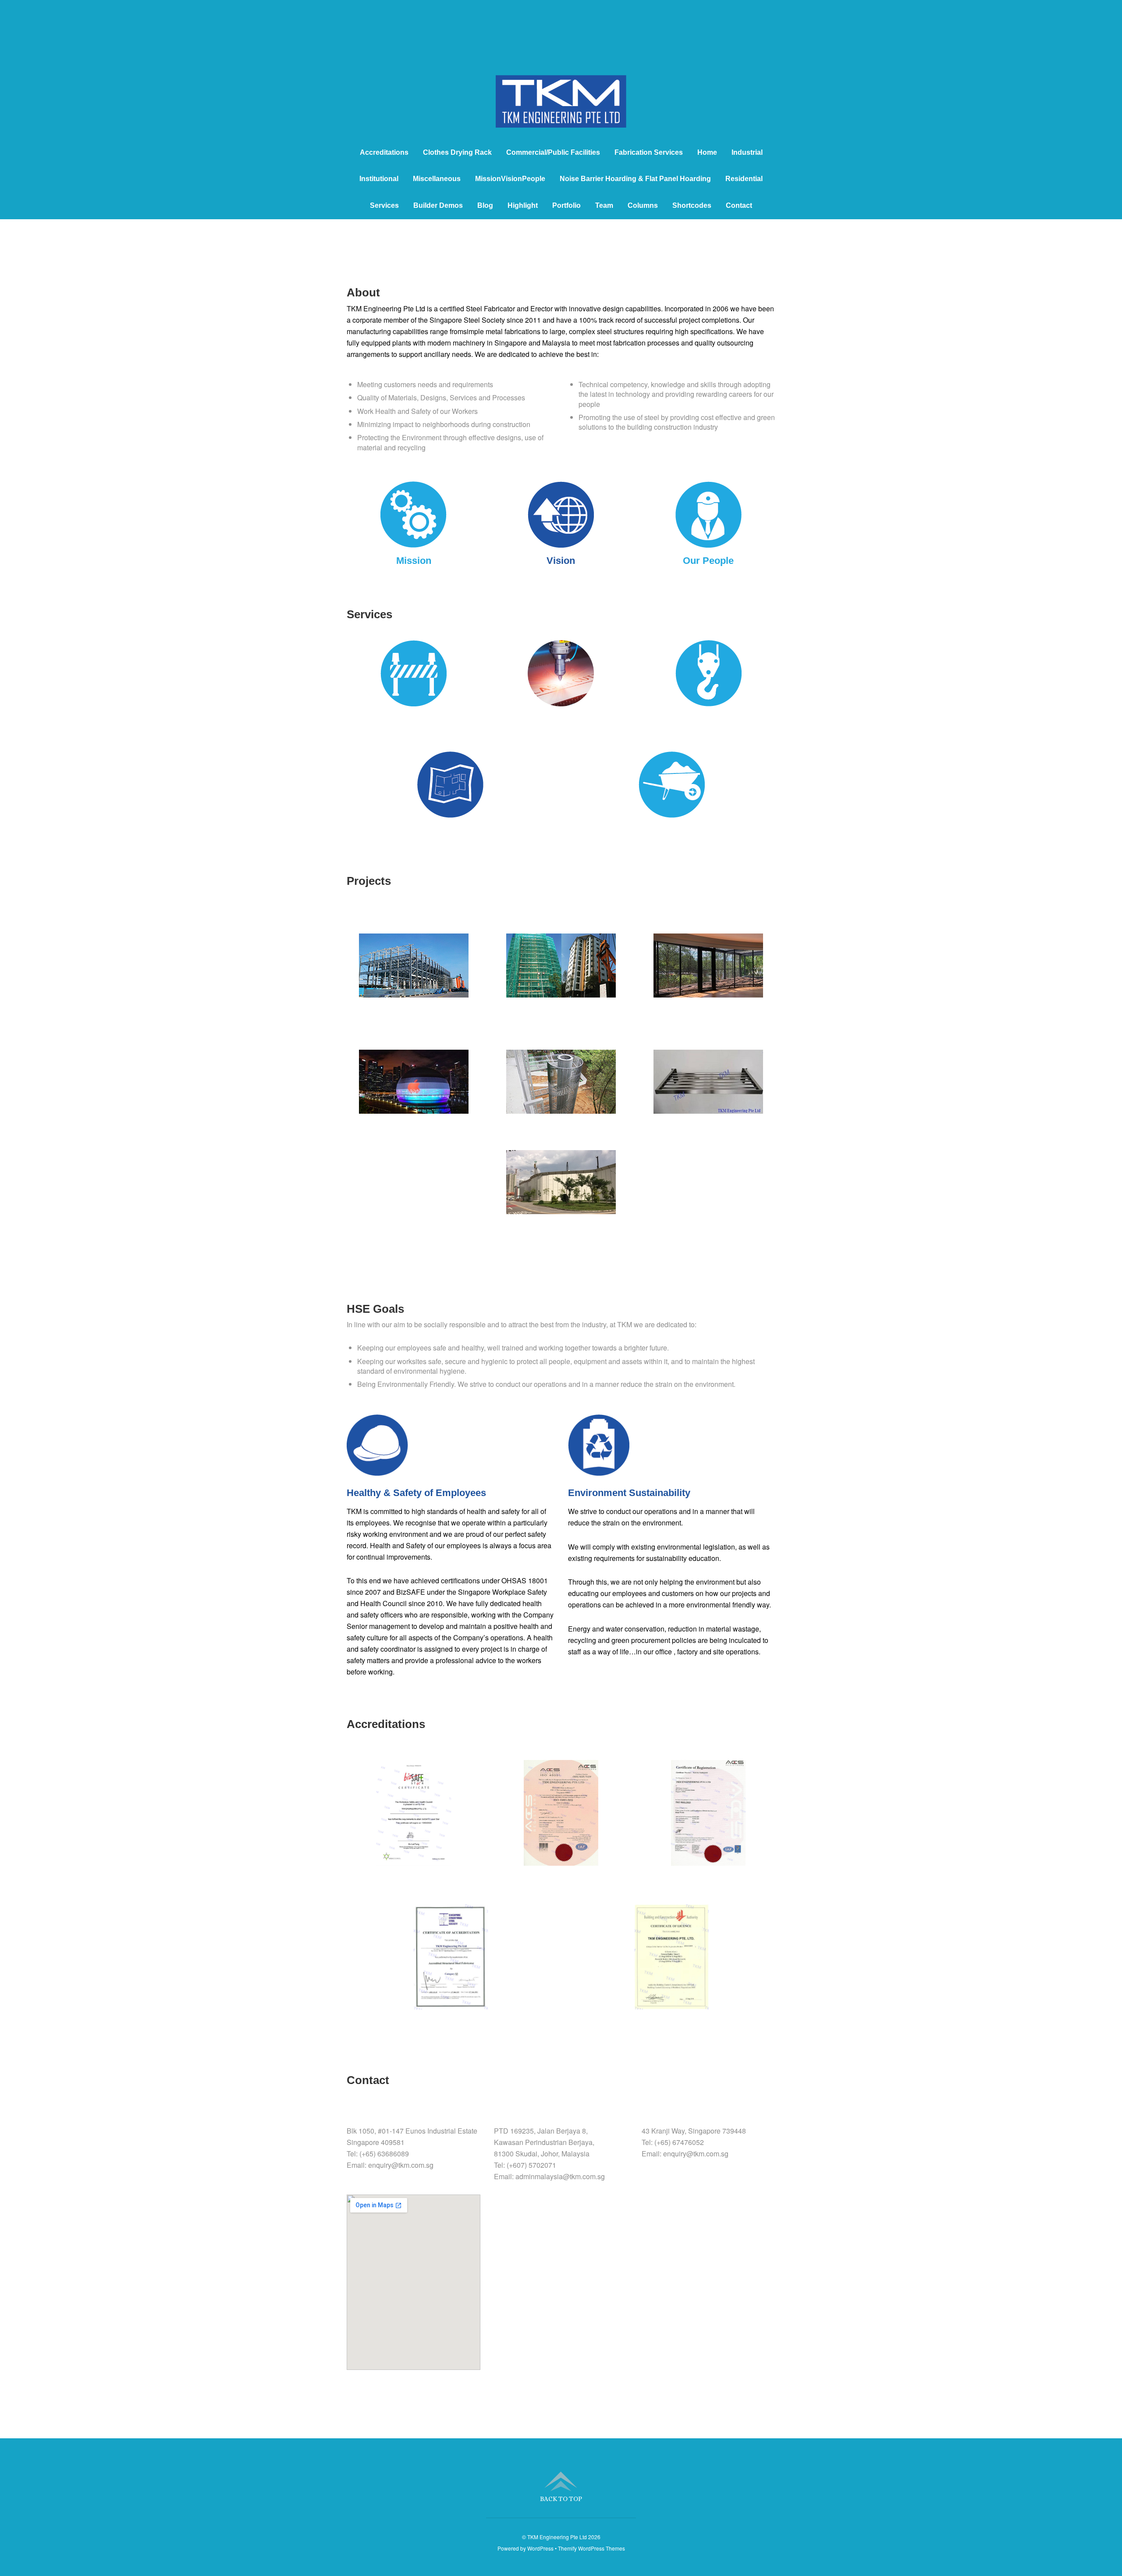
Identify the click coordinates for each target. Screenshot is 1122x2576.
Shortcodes (692, 205)
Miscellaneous (437, 179)
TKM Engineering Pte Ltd (557, 2537)
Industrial (747, 152)
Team (604, 205)
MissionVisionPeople (510, 179)
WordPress (540, 2548)
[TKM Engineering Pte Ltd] (561, 112)
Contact (739, 205)
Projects (369, 881)
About (363, 292)
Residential (744, 179)
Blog (485, 205)
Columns (643, 205)
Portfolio (566, 205)
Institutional (379, 179)
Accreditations (384, 152)
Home (707, 152)
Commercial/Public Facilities (553, 152)
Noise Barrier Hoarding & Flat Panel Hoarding (635, 179)
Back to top (561, 2499)
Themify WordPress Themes (591, 2548)
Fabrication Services (649, 152)
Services (384, 205)
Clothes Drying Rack (457, 152)
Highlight (523, 205)
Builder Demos (438, 205)
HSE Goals (375, 1309)
